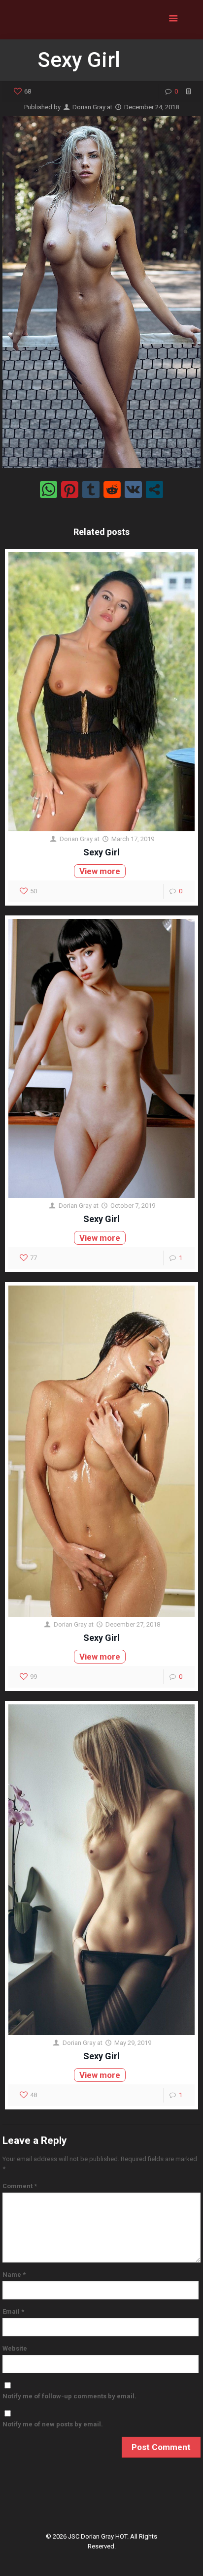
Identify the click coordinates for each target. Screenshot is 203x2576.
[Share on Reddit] (112, 489)
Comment (20, 2186)
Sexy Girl (101, 852)
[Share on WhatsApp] (49, 489)
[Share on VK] (133, 489)
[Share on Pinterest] (70, 489)
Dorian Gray (89, 107)
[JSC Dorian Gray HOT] (101, 20)
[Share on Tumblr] (91, 489)
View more (100, 871)
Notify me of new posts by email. (53, 2424)
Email (13, 2311)
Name (14, 2275)
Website (15, 2348)
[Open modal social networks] (154, 489)
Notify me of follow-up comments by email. (69, 2396)
